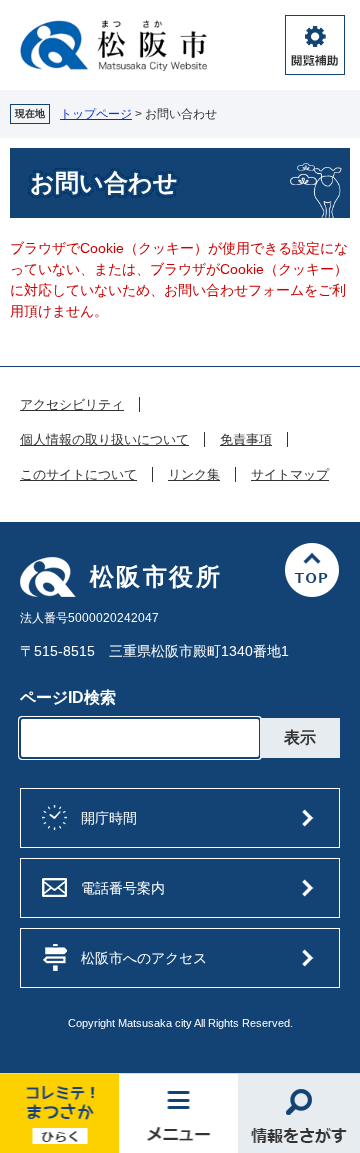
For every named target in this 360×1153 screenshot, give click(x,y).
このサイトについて (78, 475)
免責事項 (246, 440)
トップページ (96, 114)
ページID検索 (68, 697)
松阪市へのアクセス (144, 958)
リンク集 (194, 475)
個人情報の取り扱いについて (104, 440)
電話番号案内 (123, 888)
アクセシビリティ (72, 405)
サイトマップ (290, 475)
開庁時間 (109, 818)
